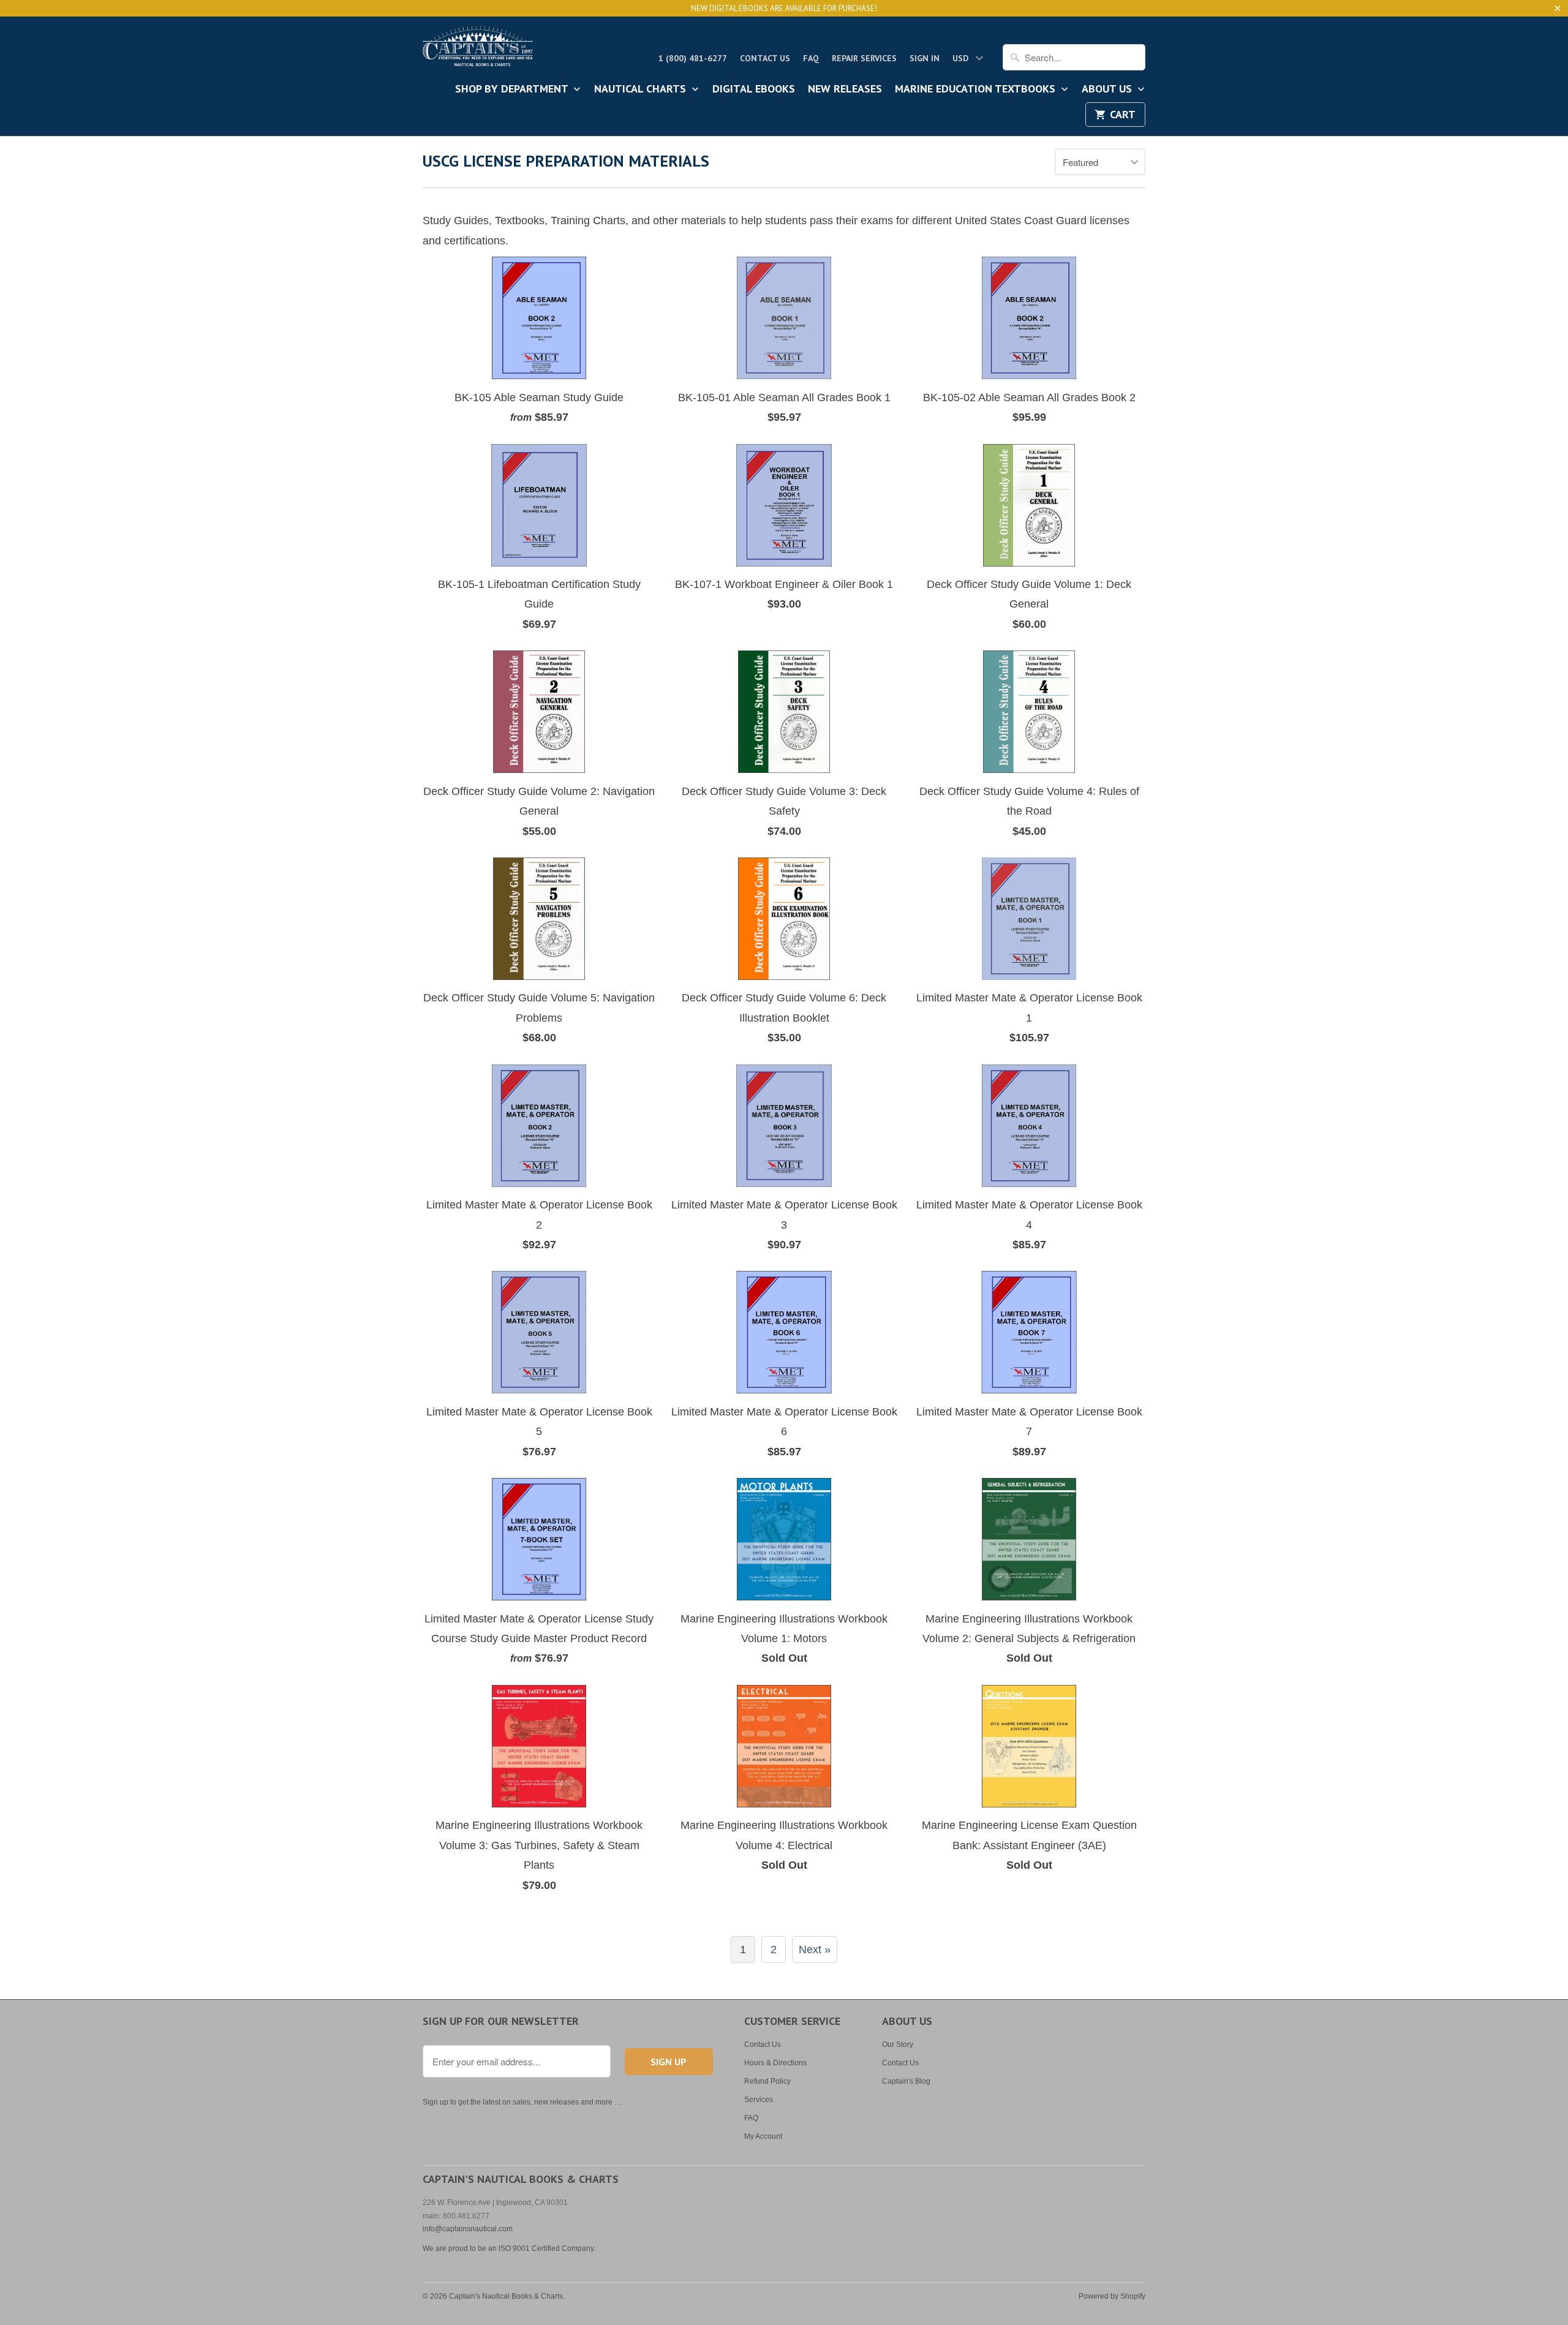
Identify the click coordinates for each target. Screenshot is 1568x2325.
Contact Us (765, 58)
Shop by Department (513, 89)
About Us (1108, 89)
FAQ (811, 58)
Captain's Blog (906, 2081)
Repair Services (864, 58)
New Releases (845, 89)
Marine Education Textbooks (977, 89)
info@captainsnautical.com (468, 2229)
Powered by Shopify (1112, 2296)
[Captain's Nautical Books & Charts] (478, 50)
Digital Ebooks (754, 89)
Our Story (898, 2044)
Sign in (925, 58)
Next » (815, 1950)
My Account (763, 2136)
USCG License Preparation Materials (566, 161)
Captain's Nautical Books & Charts (506, 2296)
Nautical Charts (642, 89)
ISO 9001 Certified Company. (547, 2248)
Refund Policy (767, 2081)
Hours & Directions (775, 2063)
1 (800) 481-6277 (693, 58)
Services (759, 2100)
